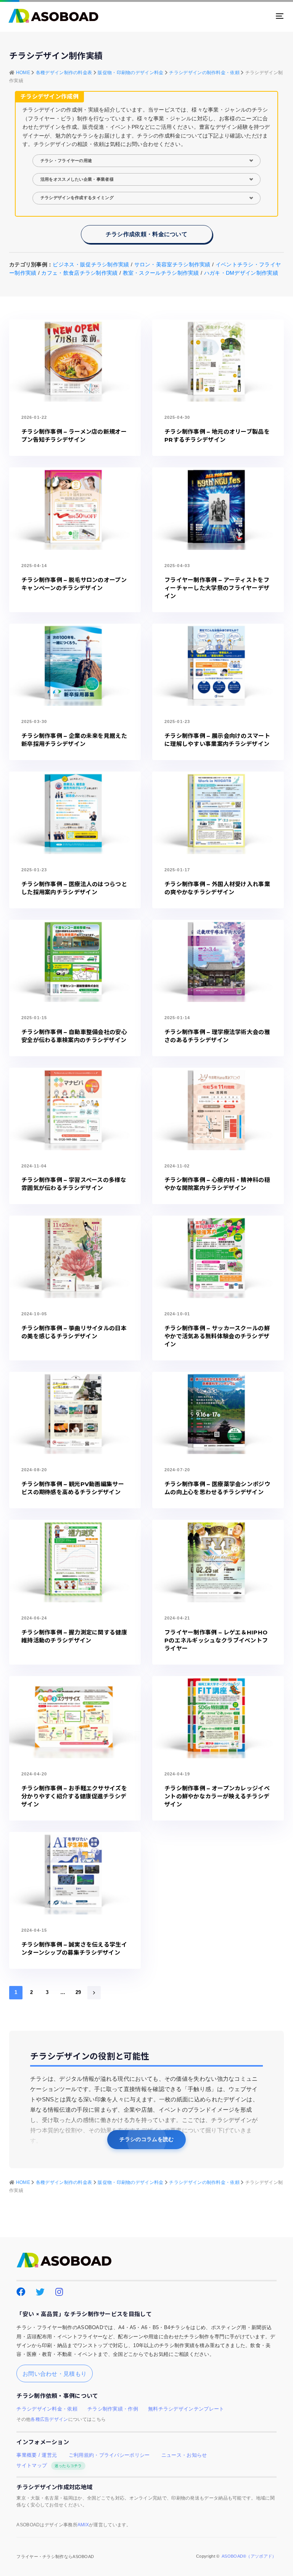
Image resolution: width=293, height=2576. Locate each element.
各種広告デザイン (49, 2419)
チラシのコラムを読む (147, 2139)
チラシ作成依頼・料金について (146, 234)
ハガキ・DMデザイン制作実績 (241, 273)
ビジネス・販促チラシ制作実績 (91, 264)
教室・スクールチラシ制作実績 (161, 273)
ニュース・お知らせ (184, 2455)
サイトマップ (49, 2466)
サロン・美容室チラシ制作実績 (172, 264)
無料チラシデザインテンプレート (186, 2409)
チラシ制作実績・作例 (113, 2409)
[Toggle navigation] (237, 16)
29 (78, 1992)
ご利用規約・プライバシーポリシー (109, 2455)
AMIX (83, 2525)
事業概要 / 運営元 (37, 2455)
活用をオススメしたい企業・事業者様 (77, 179)
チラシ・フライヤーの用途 (66, 160)
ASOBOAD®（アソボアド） (249, 2556)
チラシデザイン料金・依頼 (47, 2409)
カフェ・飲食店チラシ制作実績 (79, 273)
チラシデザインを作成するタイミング (77, 198)
